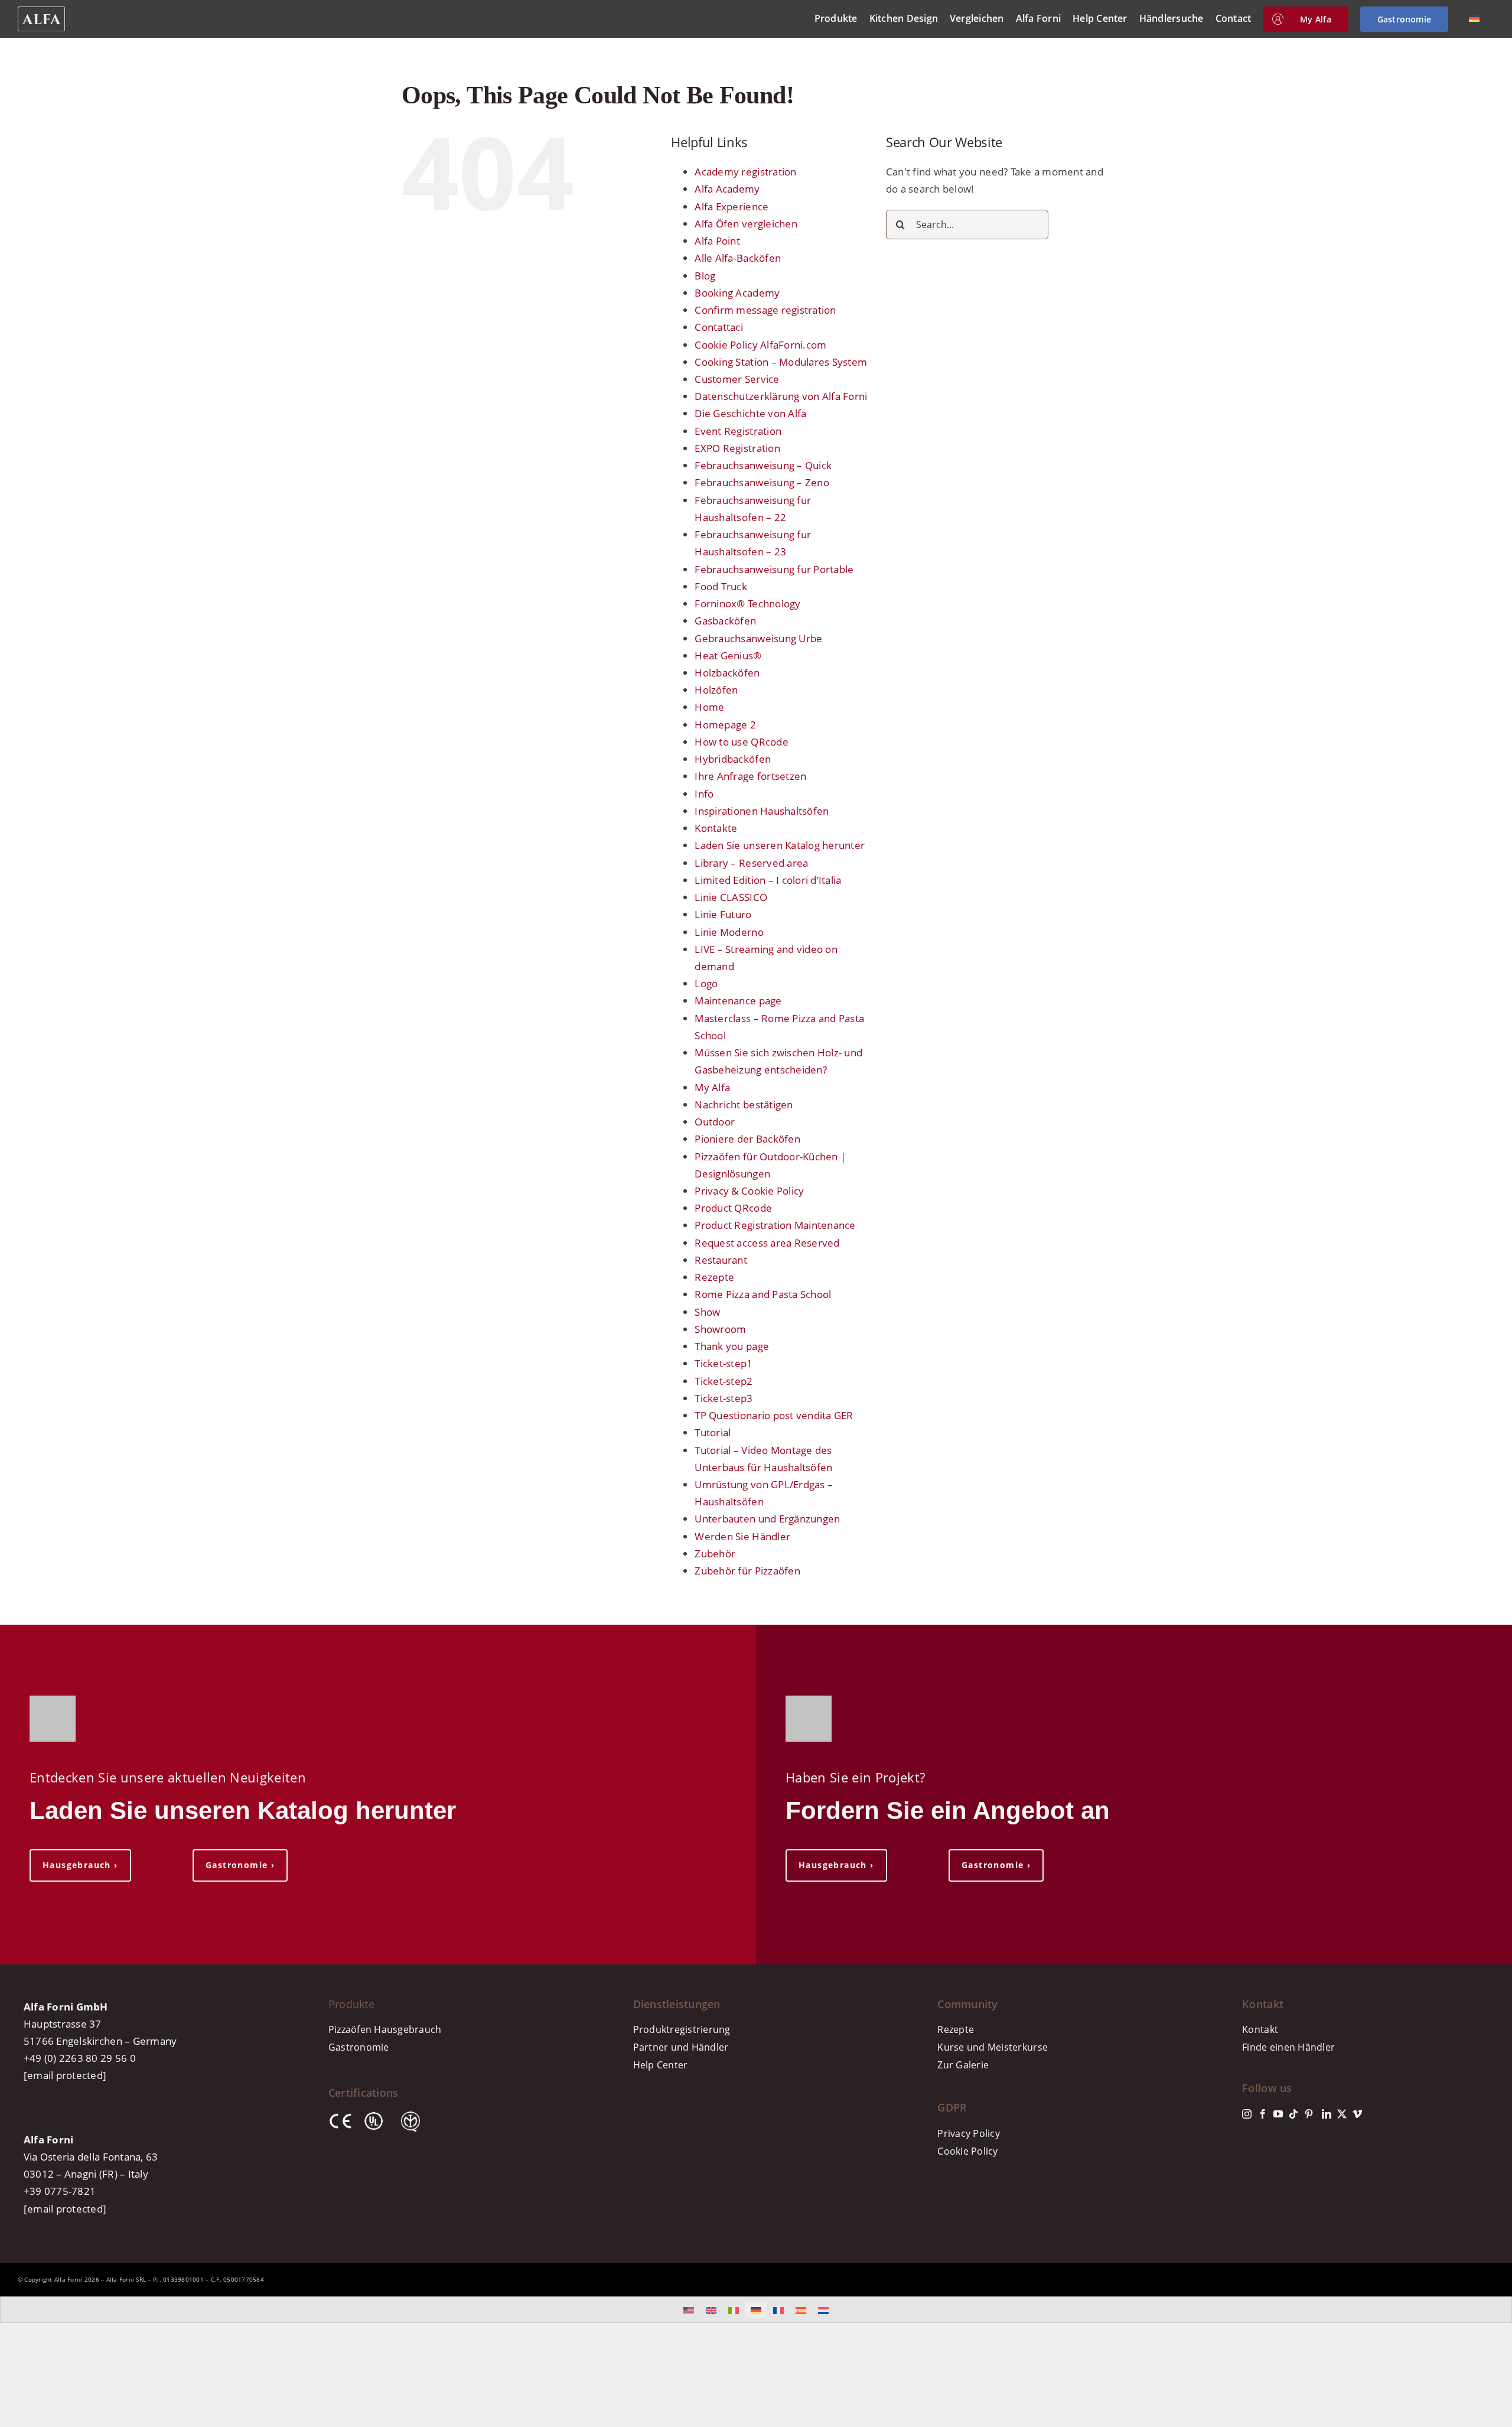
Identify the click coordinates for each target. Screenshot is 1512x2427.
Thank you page (732, 1346)
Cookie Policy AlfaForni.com (760, 345)
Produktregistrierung (682, 2029)
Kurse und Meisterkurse (993, 2047)
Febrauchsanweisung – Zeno (762, 482)
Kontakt (1260, 2029)
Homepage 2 (725, 725)
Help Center (661, 2065)
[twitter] (1342, 2114)
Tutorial (713, 1432)
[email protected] (65, 2075)
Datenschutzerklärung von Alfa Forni (781, 396)
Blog (705, 276)
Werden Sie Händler (742, 1536)
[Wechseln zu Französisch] (778, 2310)
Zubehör (715, 1554)
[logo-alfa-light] (41, 12)
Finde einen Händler (1288, 2047)
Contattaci (719, 327)
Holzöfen (716, 690)
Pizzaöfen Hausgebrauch (385, 2029)
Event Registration (738, 431)
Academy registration (745, 172)
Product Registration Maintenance (775, 1225)
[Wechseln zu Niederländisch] (823, 2310)
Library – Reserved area (751, 863)
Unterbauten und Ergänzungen (767, 1519)
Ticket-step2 (724, 1381)
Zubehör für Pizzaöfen (747, 1571)
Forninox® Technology (747, 604)
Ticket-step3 (724, 1398)
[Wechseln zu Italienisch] (734, 2310)
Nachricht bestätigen (744, 1104)
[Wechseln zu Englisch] (711, 2310)
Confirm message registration (765, 310)
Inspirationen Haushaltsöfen (762, 811)
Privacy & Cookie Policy (749, 1191)
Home (709, 707)
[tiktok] (1293, 2114)
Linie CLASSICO (731, 897)
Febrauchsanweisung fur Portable (774, 569)
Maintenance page (738, 1001)
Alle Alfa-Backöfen (738, 258)
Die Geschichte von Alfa (750, 413)
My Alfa (712, 1087)
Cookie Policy (967, 2151)
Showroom (720, 1329)
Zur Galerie (963, 2065)
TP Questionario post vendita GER (774, 1415)
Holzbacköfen (727, 673)
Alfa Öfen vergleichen (746, 224)
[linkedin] (1327, 2114)
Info (704, 794)
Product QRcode (733, 1208)
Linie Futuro (723, 914)
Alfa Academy (727, 189)
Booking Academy (737, 293)
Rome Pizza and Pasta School (763, 1294)
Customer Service (737, 379)
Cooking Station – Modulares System (781, 362)
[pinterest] (1309, 2114)
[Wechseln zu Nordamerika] (689, 2310)
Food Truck (721, 586)
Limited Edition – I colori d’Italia (768, 880)
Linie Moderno (729, 932)
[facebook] (1263, 2114)
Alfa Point (717, 241)
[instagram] (1247, 2114)
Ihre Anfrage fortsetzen (750, 776)
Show (707, 1312)
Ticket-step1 (724, 1363)
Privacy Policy (969, 2133)
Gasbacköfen (725, 621)
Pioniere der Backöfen (747, 1139)
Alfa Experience (731, 206)
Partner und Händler (681, 2047)
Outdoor (715, 1122)
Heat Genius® (728, 655)
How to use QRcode (741, 742)
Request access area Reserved (767, 1243)
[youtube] (1278, 2114)
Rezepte (714, 1277)
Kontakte (716, 828)
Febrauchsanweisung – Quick (763, 465)
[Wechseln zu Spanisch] (801, 2310)
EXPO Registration (737, 448)
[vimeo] (1357, 2114)
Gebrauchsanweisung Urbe (758, 638)
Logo (706, 983)
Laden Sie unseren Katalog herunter (780, 845)
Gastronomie (359, 2047)
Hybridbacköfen (733, 759)
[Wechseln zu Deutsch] (756, 2310)
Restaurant (721, 1260)
